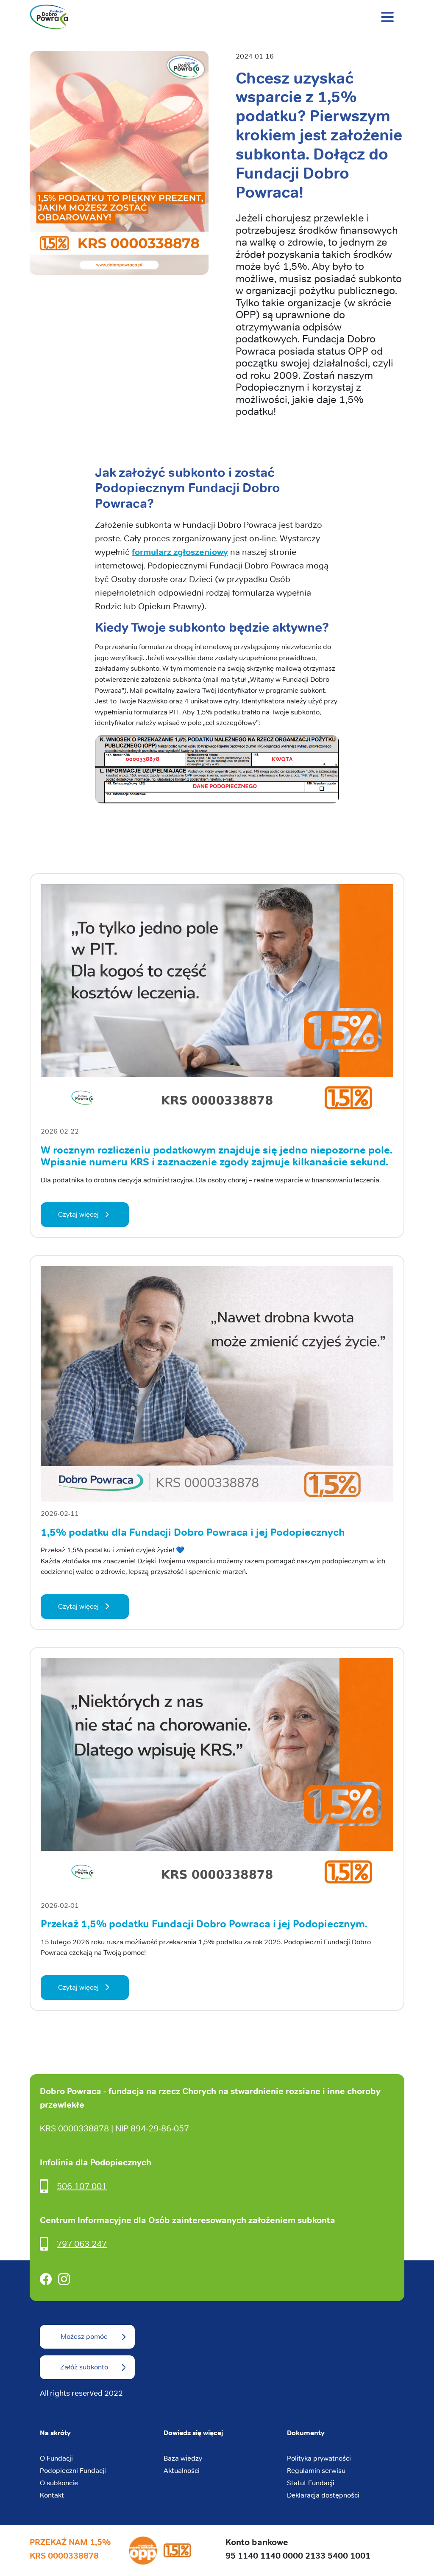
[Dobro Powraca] (217, 17)
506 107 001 (82, 2186)
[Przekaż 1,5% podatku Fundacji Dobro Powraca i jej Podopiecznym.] (217, 1778)
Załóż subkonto (84, 2367)
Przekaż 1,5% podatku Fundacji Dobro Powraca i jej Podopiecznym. (204, 1924)
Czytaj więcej (78, 1214)
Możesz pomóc (84, 2337)
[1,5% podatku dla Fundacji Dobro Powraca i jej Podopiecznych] (217, 1387)
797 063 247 (82, 2244)
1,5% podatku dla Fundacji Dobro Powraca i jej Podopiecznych (193, 1532)
